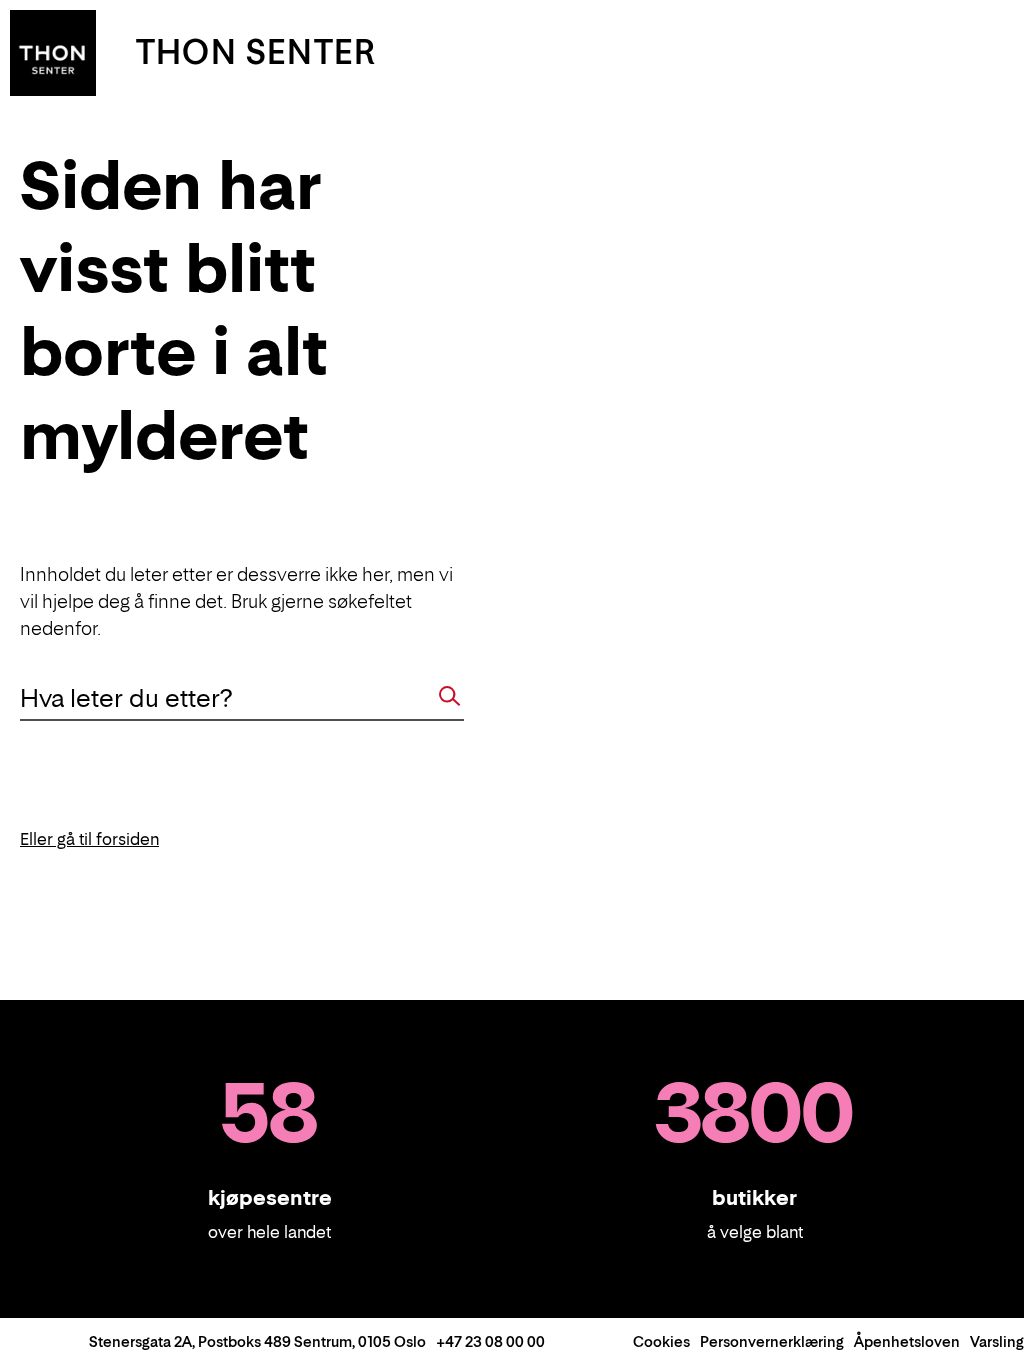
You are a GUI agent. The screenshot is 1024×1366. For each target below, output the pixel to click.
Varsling (997, 1341)
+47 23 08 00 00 (490, 1341)
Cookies (661, 1341)
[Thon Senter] (53, 51)
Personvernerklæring (772, 1341)
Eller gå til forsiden (89, 839)
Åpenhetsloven (907, 1341)
